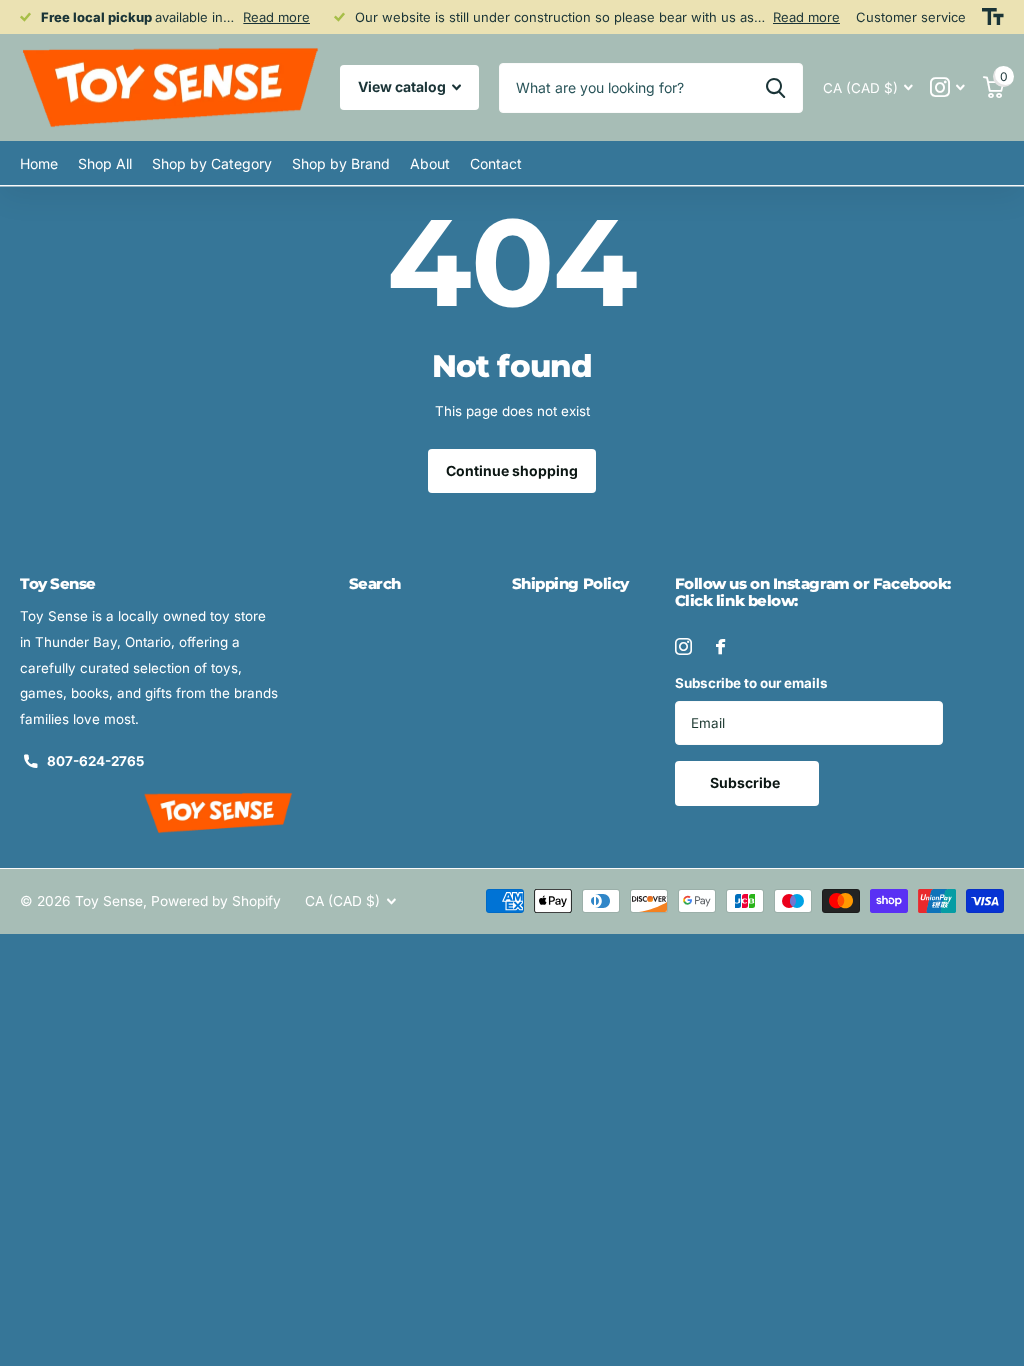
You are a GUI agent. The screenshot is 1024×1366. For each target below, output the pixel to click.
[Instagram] (683, 646)
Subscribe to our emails (751, 683)
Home (39, 163)
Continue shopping (512, 470)
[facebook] (720, 646)
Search (375, 583)
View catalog (403, 86)
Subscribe (746, 782)
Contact (496, 163)
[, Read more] (948, 87)
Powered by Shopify (216, 901)
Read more (276, 17)
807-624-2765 (95, 761)
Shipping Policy (570, 583)
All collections (105, 163)
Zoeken (775, 88)
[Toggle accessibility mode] (993, 17)
